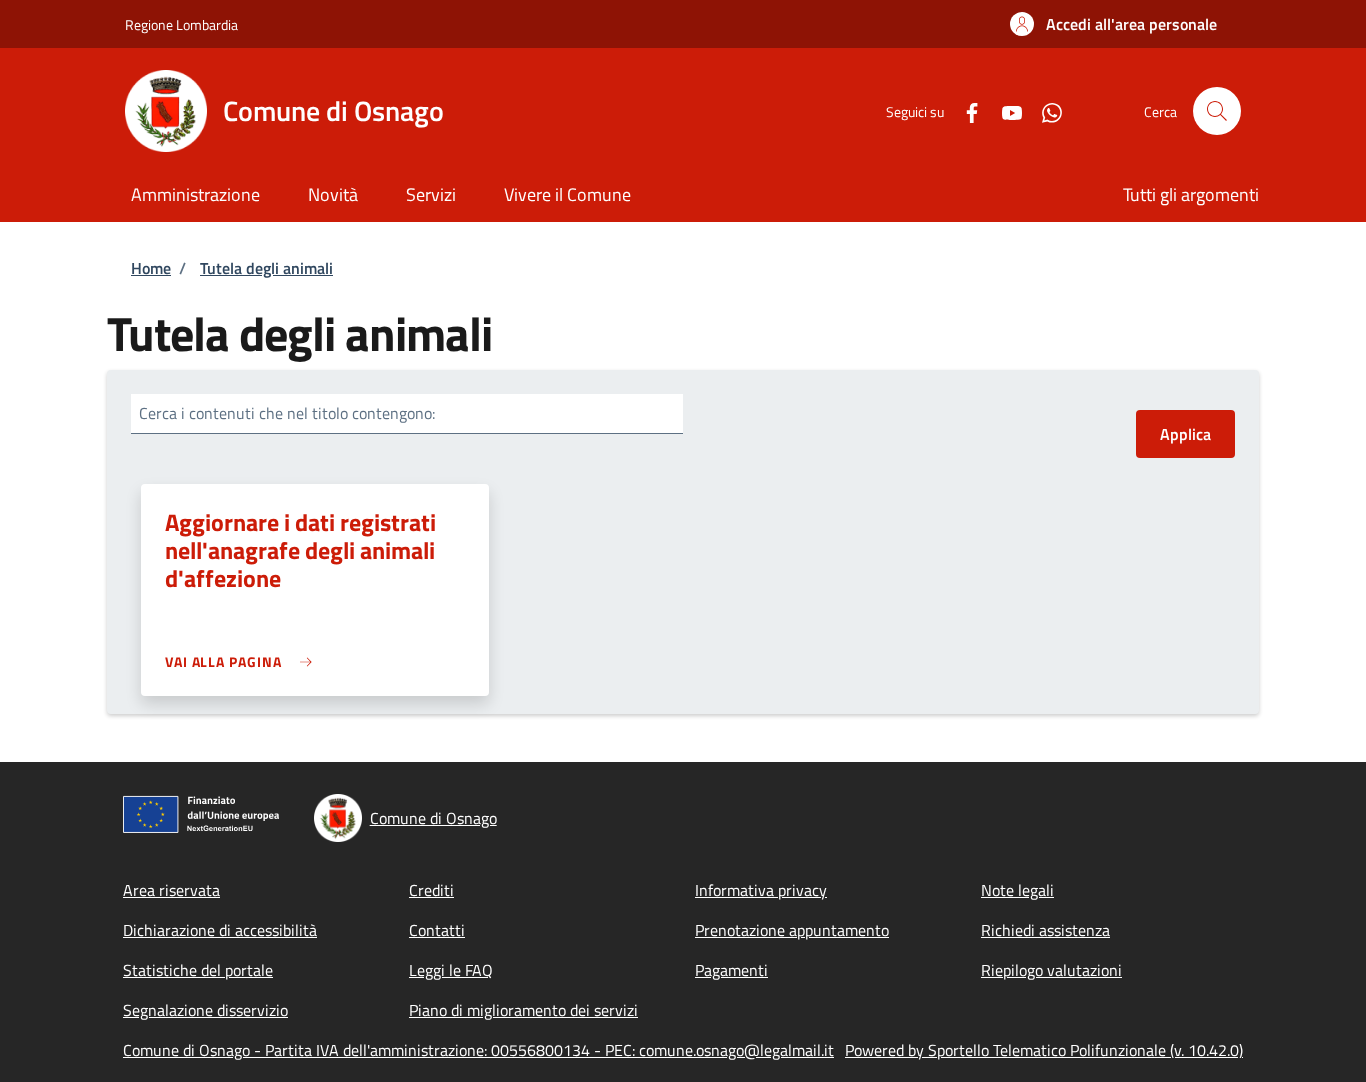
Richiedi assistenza (1045, 930)
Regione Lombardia (181, 24)
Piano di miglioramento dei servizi (523, 1010)
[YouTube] (1004, 110)
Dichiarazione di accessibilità (220, 930)
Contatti (437, 930)
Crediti (431, 890)
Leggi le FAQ (451, 970)
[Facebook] (964, 110)
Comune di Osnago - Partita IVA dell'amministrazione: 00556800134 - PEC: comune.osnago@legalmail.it (478, 1050)
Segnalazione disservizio (205, 1010)
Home (151, 268)
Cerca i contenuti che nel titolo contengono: (287, 413)
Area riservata (171, 890)
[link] (243, 661)
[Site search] (1217, 111)
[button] (1113, 24)
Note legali (1017, 890)
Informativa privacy (761, 890)
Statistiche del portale (198, 970)
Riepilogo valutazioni (1051, 970)
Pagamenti (731, 970)
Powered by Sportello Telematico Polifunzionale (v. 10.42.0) (1044, 1050)
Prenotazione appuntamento (792, 930)
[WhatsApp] (1044, 110)
